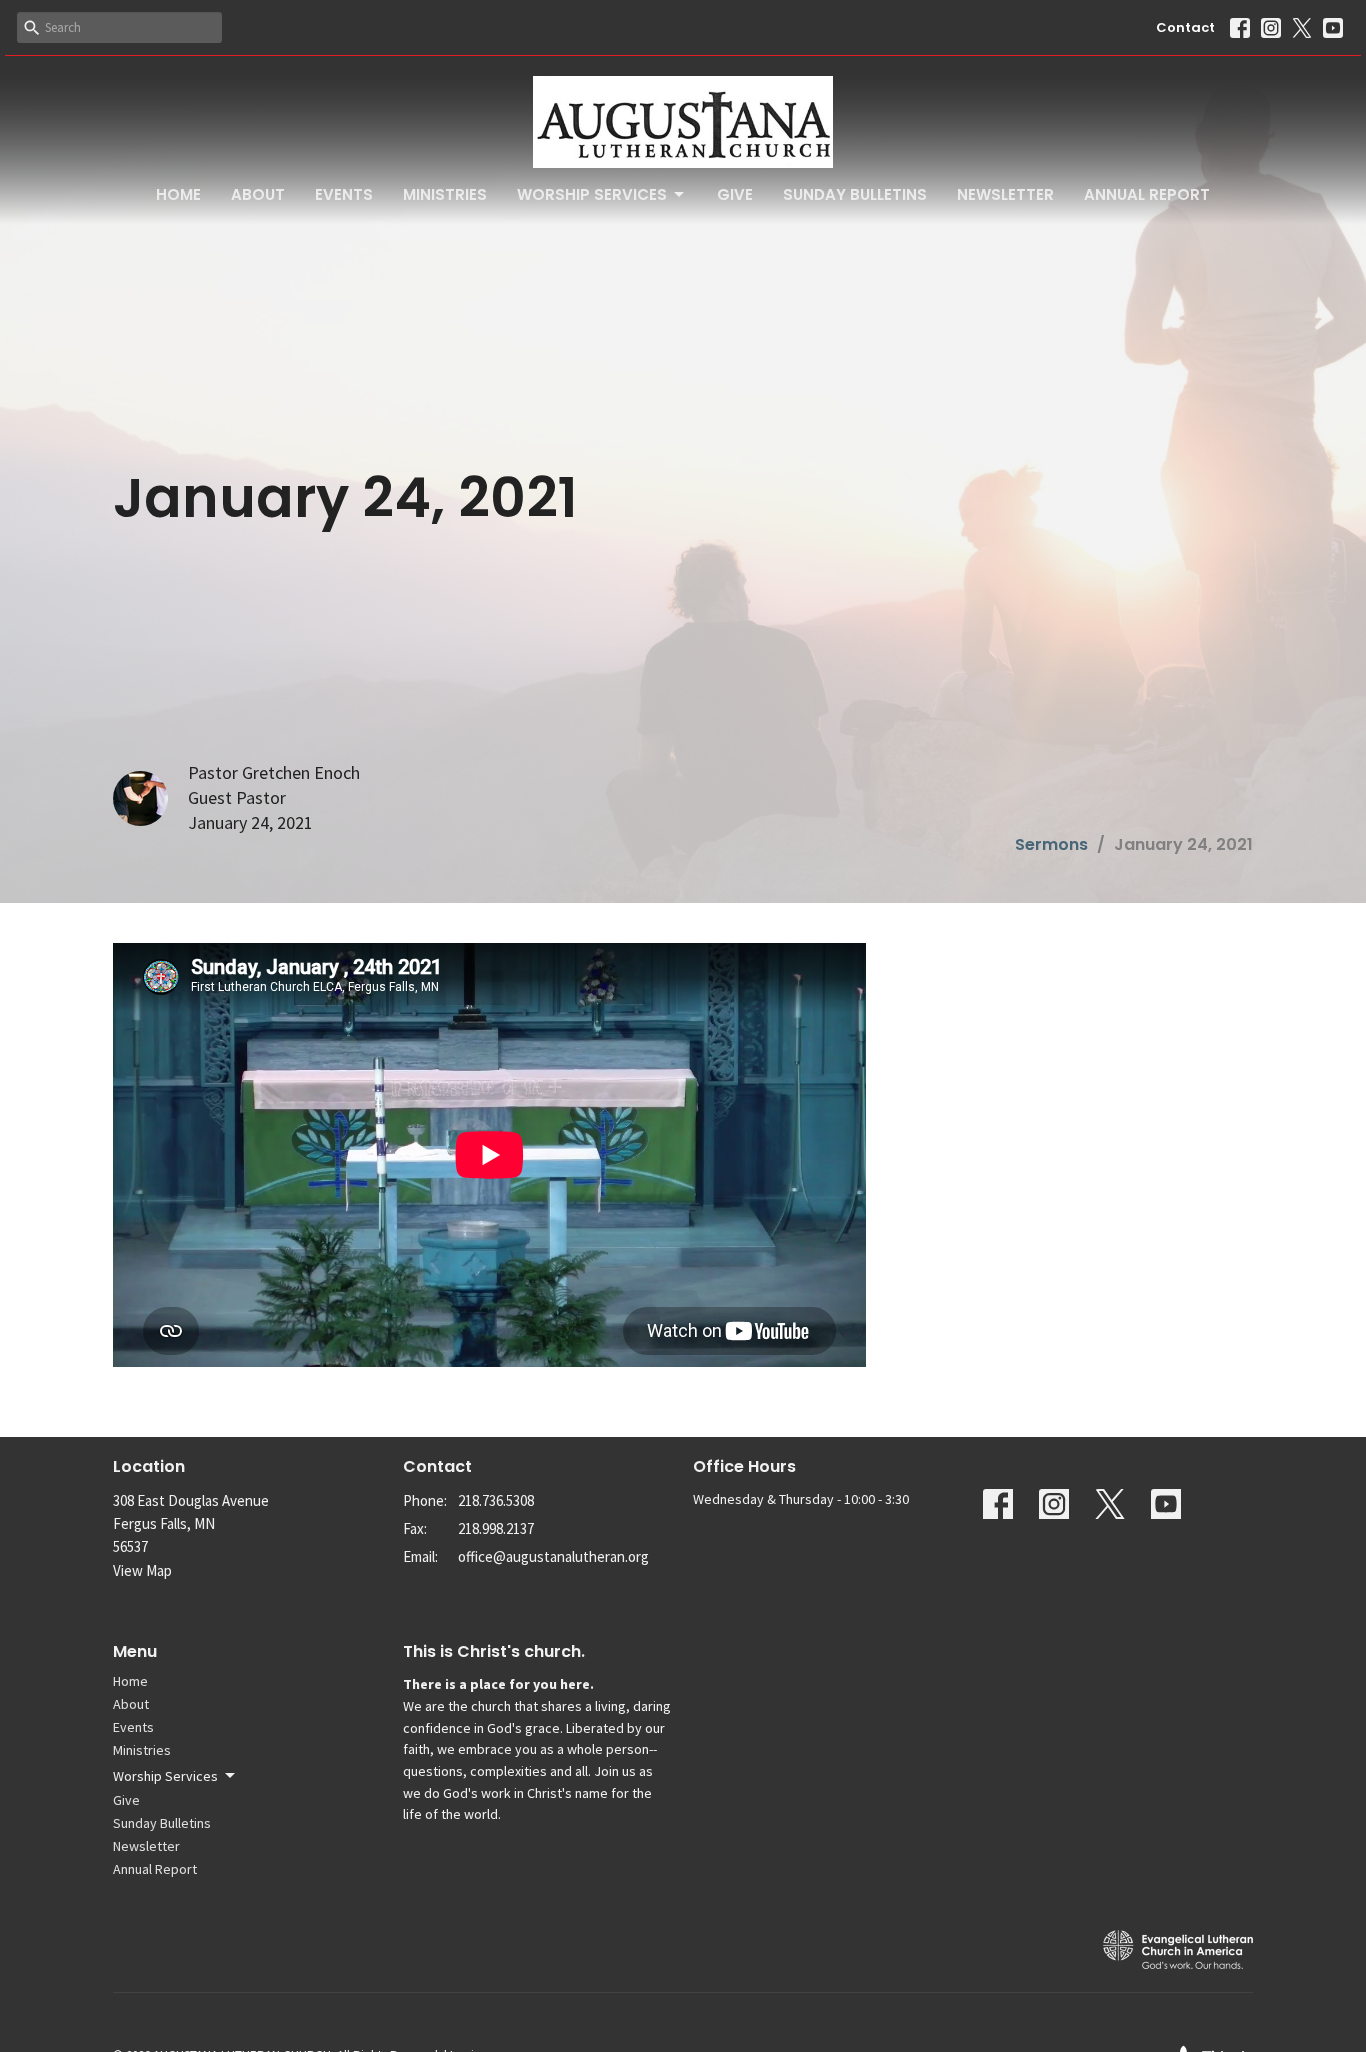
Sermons (1051, 844)
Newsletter (1005, 194)
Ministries (445, 194)
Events (344, 194)
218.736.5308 (496, 1500)
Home (178, 194)
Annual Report (1147, 194)
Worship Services (592, 194)
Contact (1185, 27)
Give (735, 194)
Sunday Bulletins (855, 194)
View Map (142, 1570)
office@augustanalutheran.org (553, 1556)
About (258, 194)
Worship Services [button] (165, 1776)
